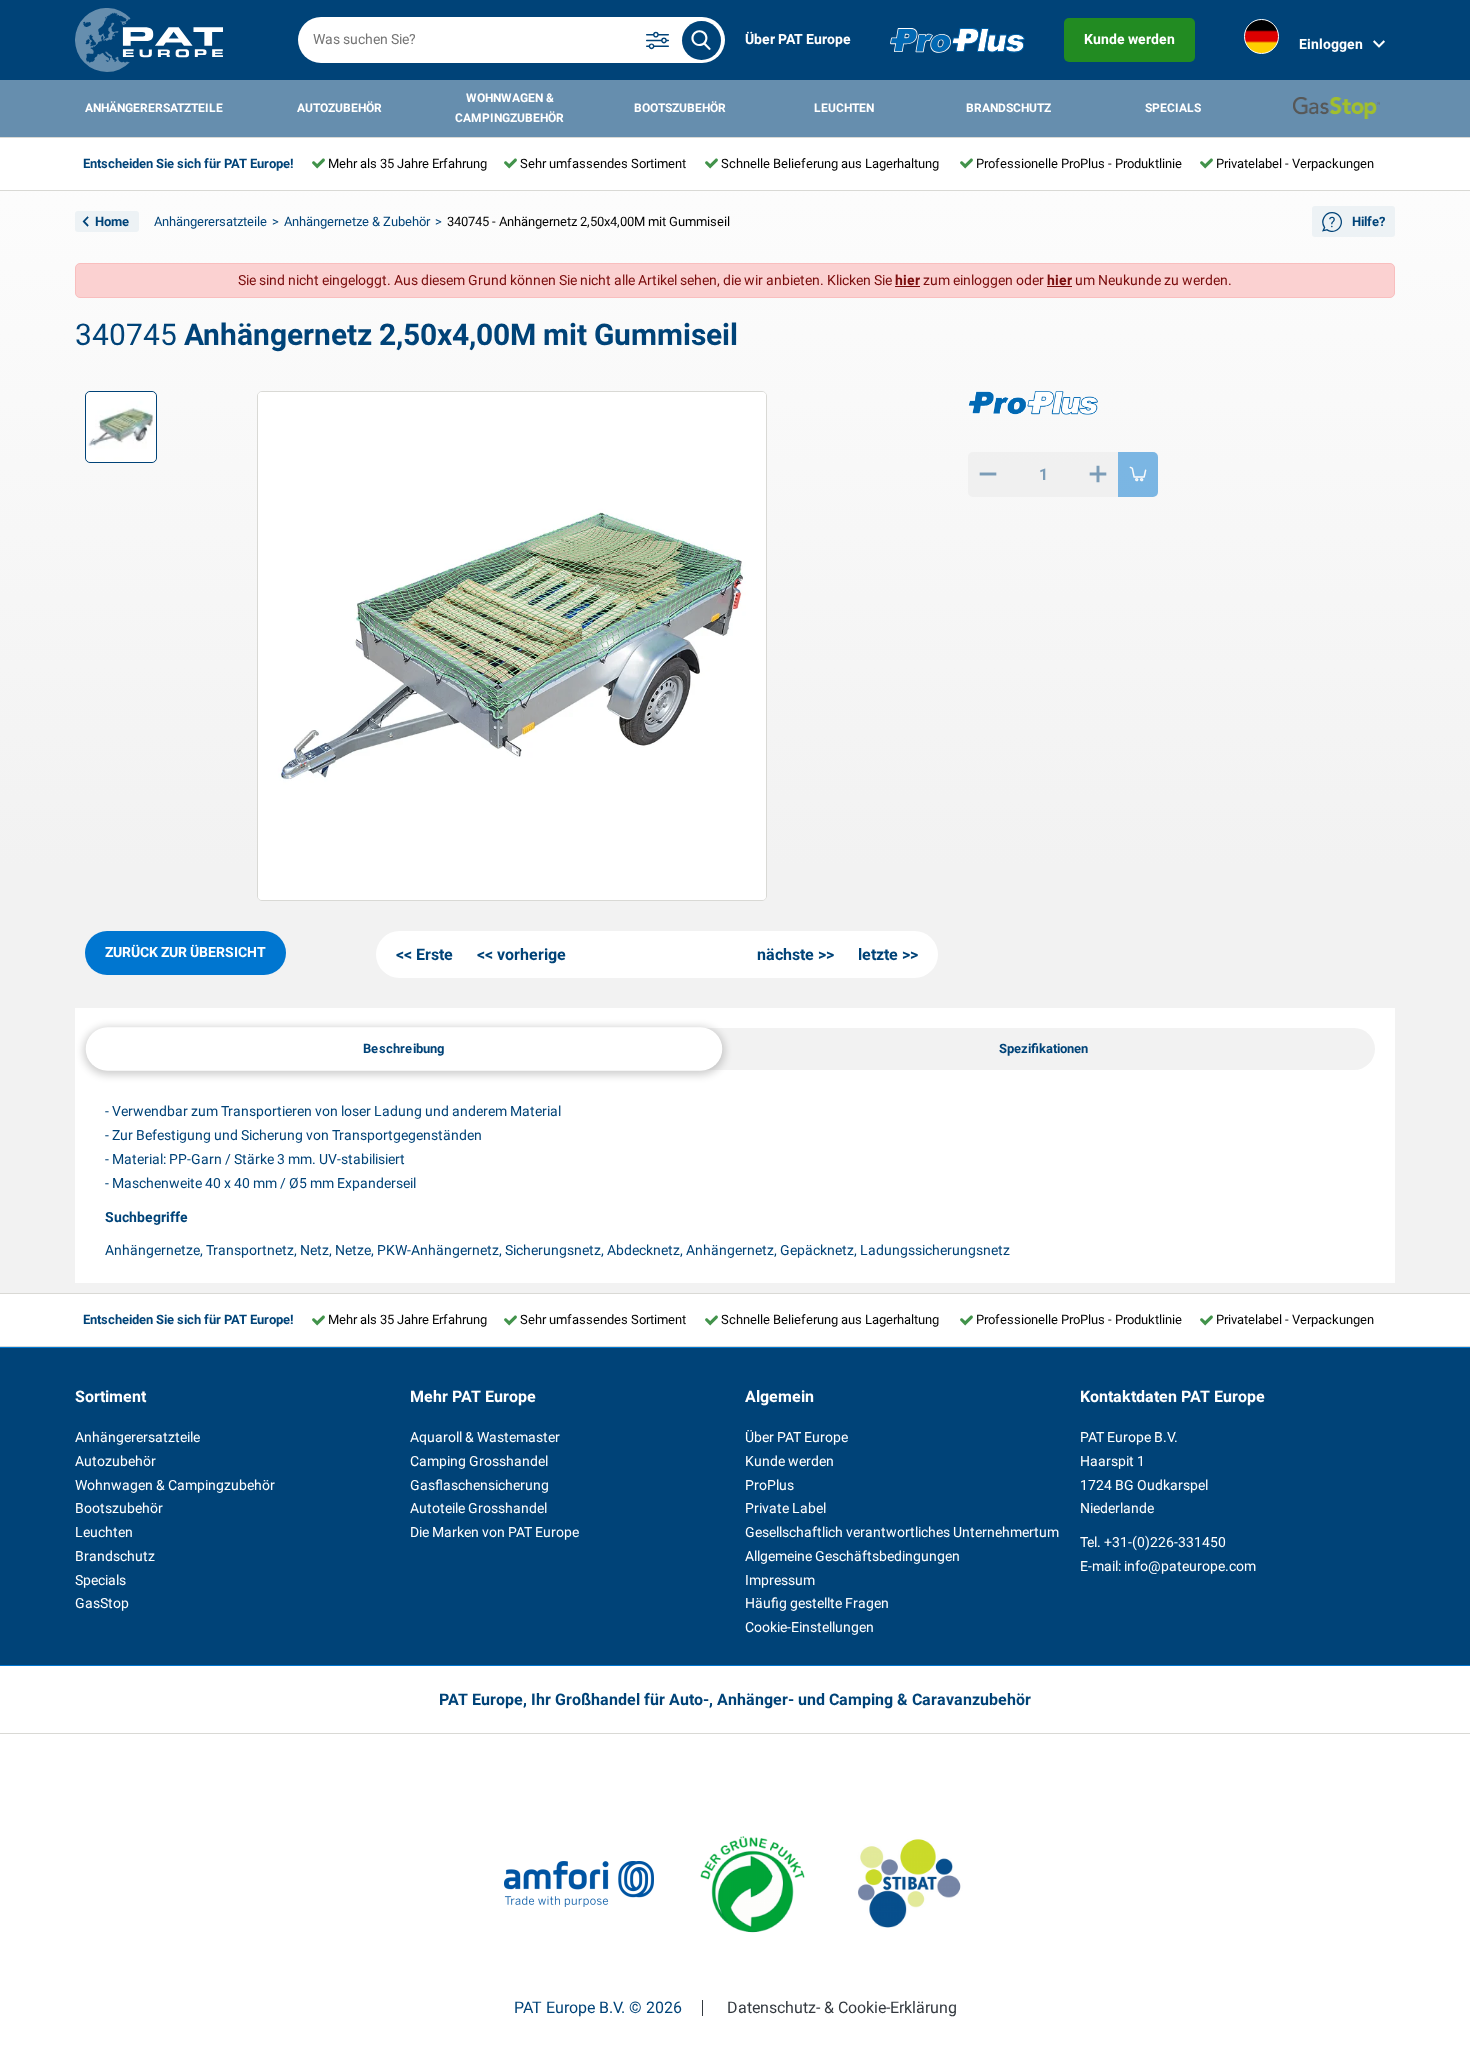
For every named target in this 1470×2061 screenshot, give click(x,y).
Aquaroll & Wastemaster (485, 1437)
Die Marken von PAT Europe (494, 1532)
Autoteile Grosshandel (478, 1508)
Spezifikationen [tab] (1043, 1048)
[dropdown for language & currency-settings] (1261, 40)
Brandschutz (1008, 108)
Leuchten (844, 108)
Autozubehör (339, 108)
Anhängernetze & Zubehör (357, 221)
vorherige (531, 954)
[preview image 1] (121, 427)
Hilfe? (1368, 221)
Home (112, 221)
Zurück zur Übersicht (185, 952)
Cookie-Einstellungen (809, 1627)
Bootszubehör (680, 108)
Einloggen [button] (1331, 44)
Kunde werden (1129, 39)
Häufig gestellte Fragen (817, 1603)
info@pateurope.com (1190, 1566)
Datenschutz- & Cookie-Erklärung (842, 2008)
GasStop (102, 1603)
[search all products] (701, 40)
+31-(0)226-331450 (1165, 1542)
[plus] (1098, 474)
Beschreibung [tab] (403, 1048)
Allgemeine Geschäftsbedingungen (852, 1556)
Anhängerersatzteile (154, 108)
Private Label (785, 1508)
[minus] (988, 474)
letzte (878, 954)
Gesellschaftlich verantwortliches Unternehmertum (902, 1532)
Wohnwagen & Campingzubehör (509, 108)
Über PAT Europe (798, 39)
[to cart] (1138, 474)
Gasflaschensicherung (479, 1485)
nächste (785, 954)
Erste (434, 954)
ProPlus (769, 1485)
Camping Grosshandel (479, 1461)
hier (907, 280)
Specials (1173, 108)
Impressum (780, 1580)
